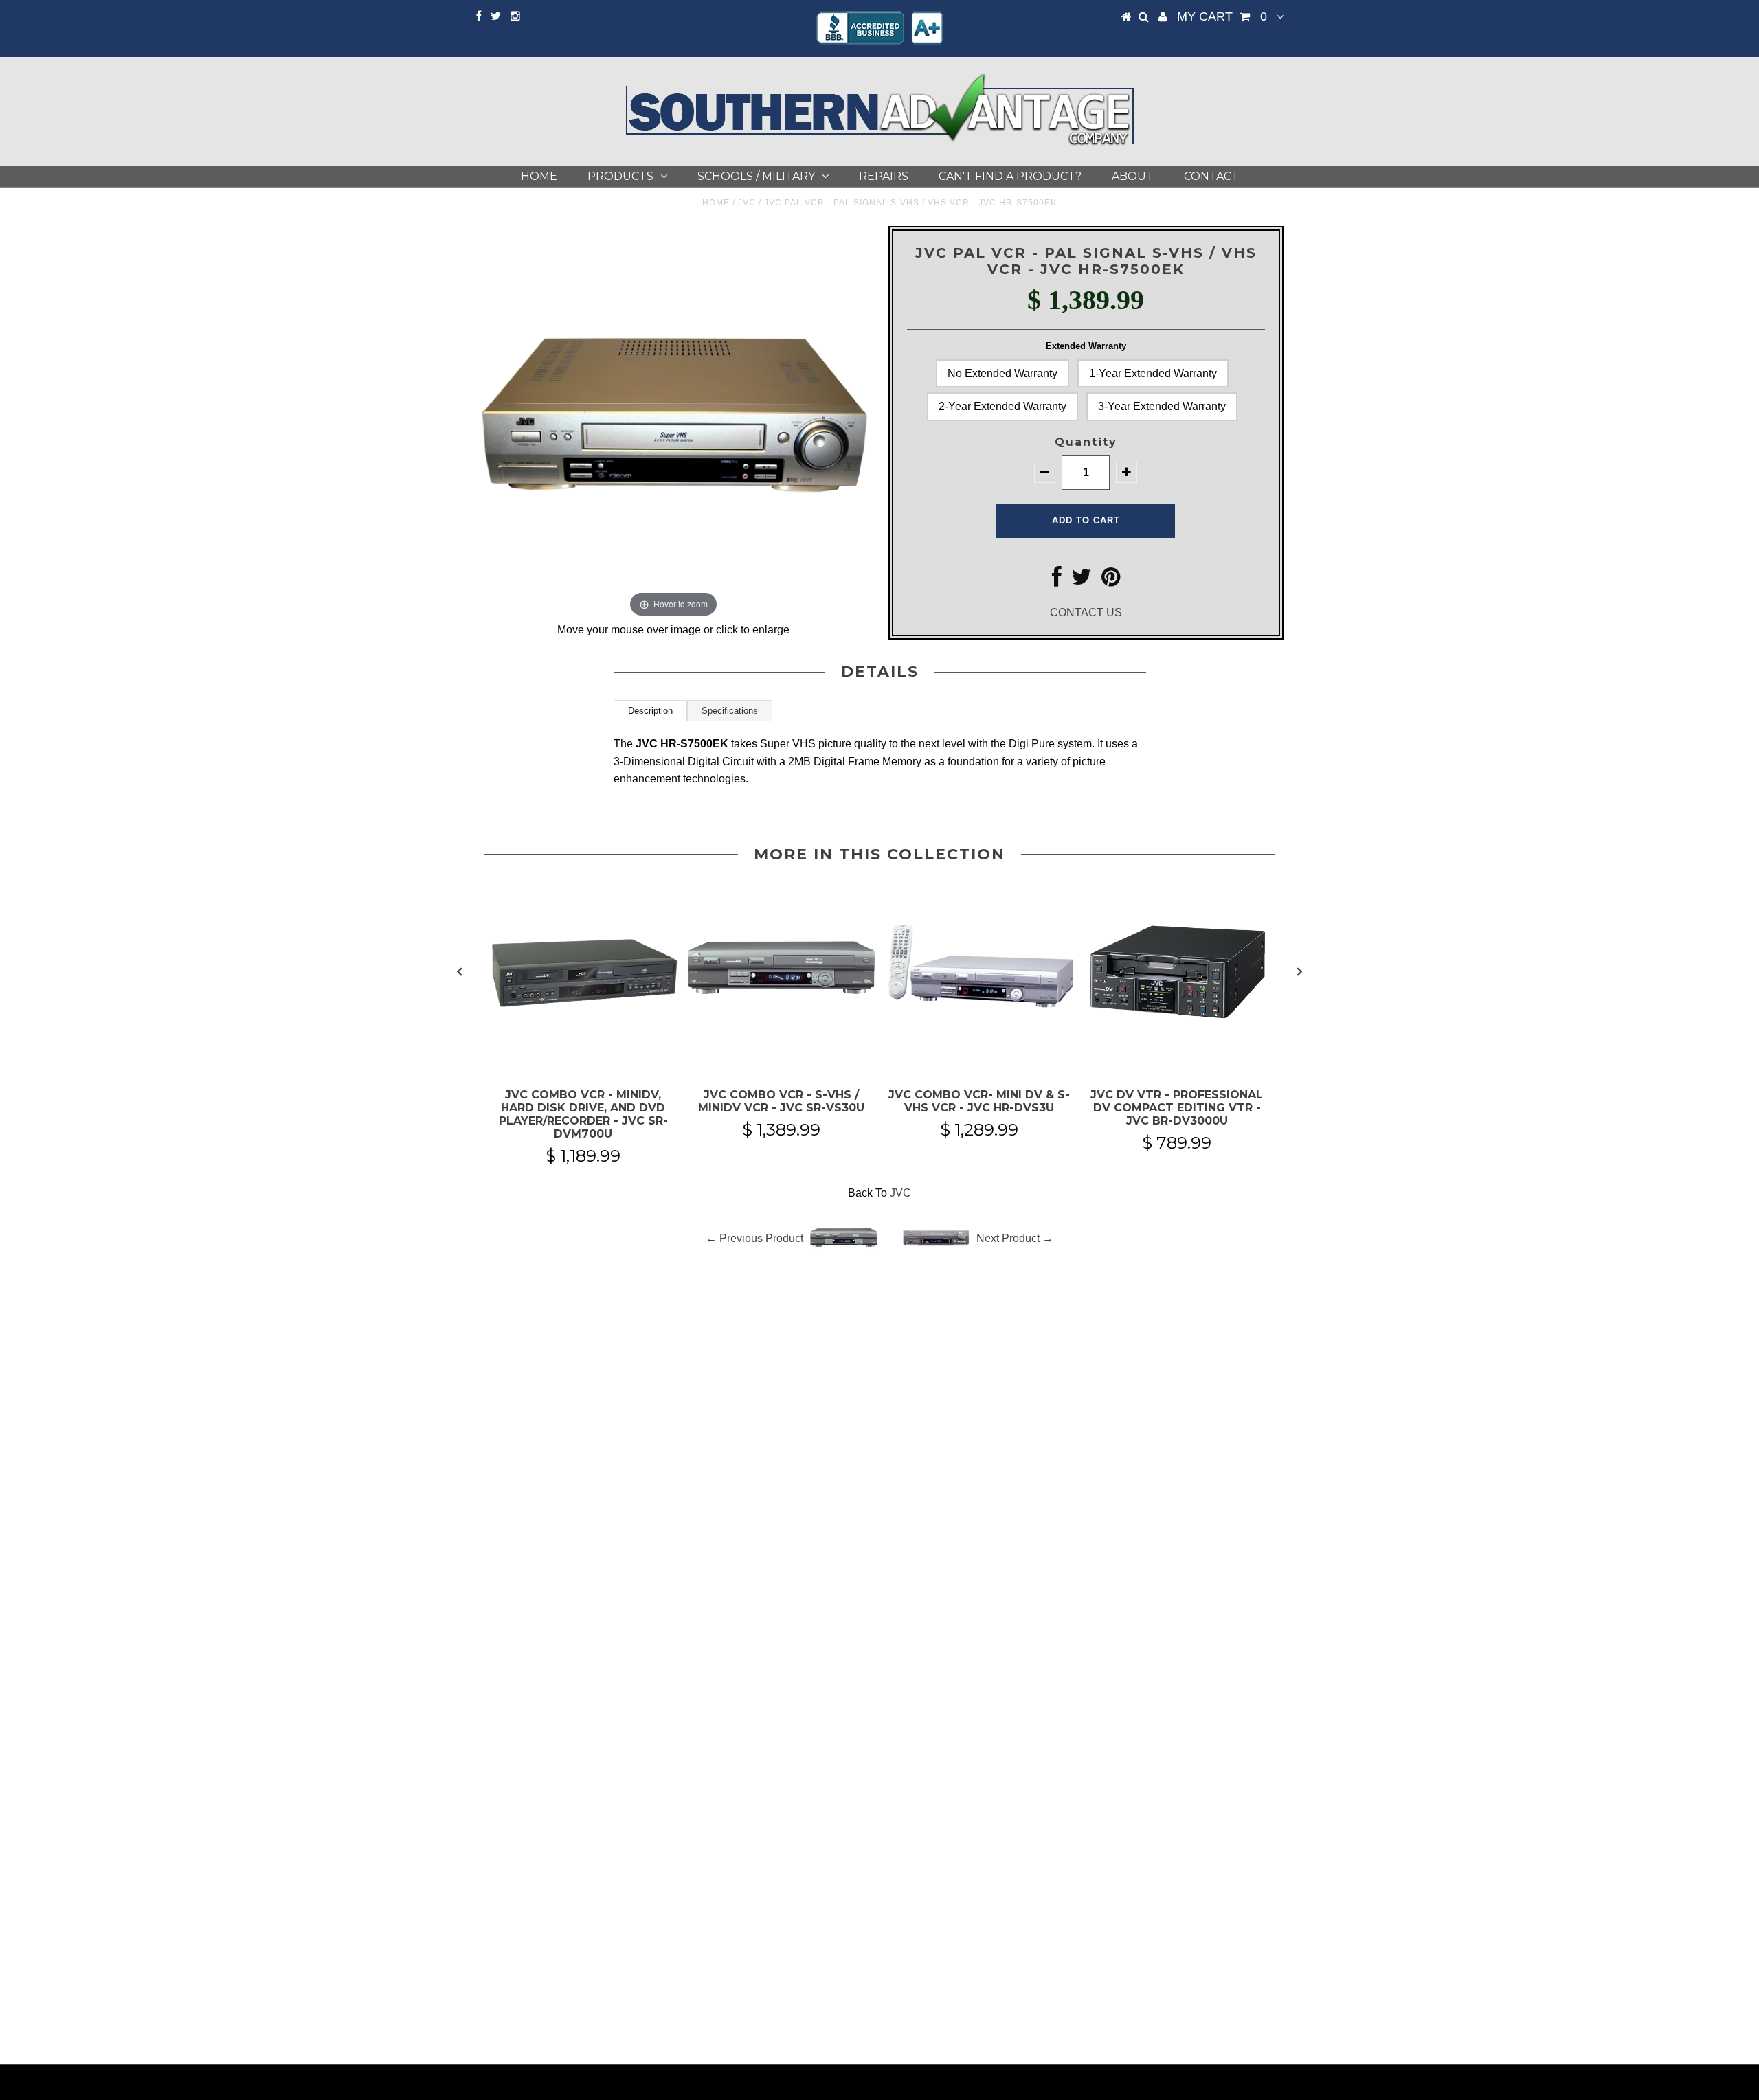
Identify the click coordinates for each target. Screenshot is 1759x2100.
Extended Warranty (1086, 346)
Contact (1211, 176)
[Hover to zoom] (674, 422)
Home (539, 176)
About (1133, 176)
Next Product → (1015, 1238)
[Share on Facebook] (1057, 581)
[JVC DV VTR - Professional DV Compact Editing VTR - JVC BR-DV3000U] (1177, 1054)
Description (650, 711)
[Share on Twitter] (1082, 581)
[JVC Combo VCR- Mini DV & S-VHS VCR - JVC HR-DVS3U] (979, 1054)
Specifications (730, 711)
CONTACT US (1086, 612)
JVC (747, 203)
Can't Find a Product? (1010, 176)
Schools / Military (756, 176)
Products (620, 176)
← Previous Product (754, 1238)
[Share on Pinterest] (1111, 581)
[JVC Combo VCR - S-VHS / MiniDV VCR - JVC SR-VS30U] (781, 1054)
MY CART (1222, 16)
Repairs (884, 176)
